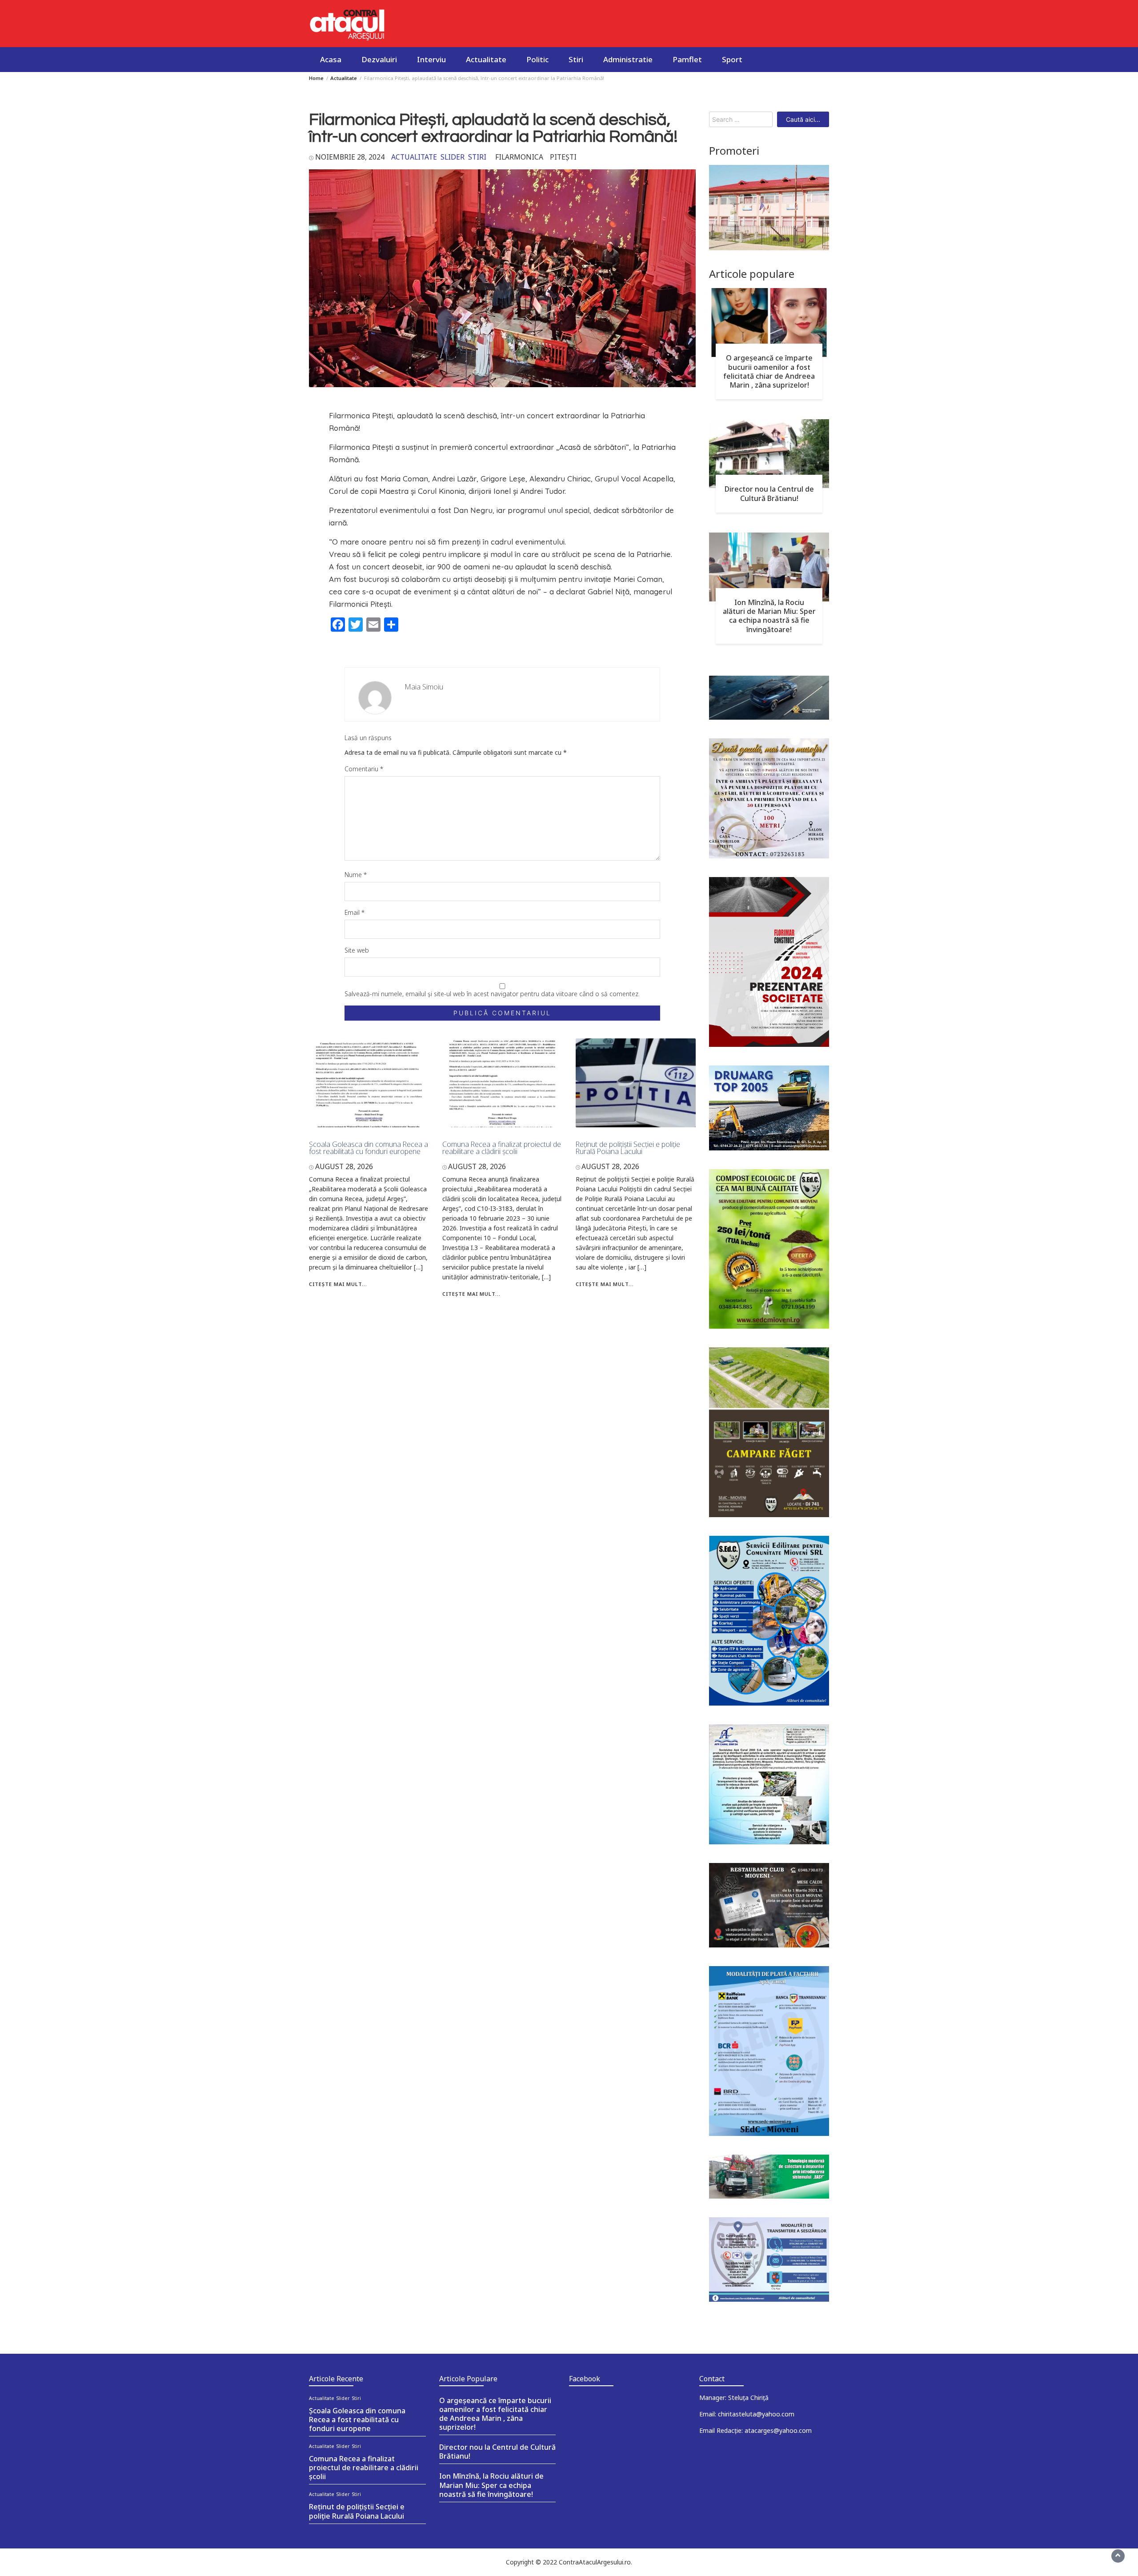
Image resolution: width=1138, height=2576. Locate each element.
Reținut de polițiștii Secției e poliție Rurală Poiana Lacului (628, 1148)
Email (355, 912)
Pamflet (687, 59)
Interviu (431, 59)
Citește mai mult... (338, 1284)
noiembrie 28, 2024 (350, 157)
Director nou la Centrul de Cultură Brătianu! (769, 493)
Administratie (628, 59)
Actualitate (486, 59)
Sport (732, 59)
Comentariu (364, 769)
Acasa (331, 59)
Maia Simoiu (424, 687)
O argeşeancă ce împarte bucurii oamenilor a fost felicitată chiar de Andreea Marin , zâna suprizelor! (769, 371)
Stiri (576, 59)
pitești (563, 157)
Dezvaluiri (379, 59)
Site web (357, 950)
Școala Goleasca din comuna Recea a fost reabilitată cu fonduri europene (369, 1148)
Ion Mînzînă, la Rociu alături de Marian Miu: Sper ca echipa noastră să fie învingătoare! (769, 616)
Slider (453, 157)
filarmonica (519, 157)
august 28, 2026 (344, 1166)
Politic (537, 59)
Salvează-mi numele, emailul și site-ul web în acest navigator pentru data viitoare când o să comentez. (492, 994)
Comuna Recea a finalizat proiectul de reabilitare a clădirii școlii (502, 1148)
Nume (356, 875)
